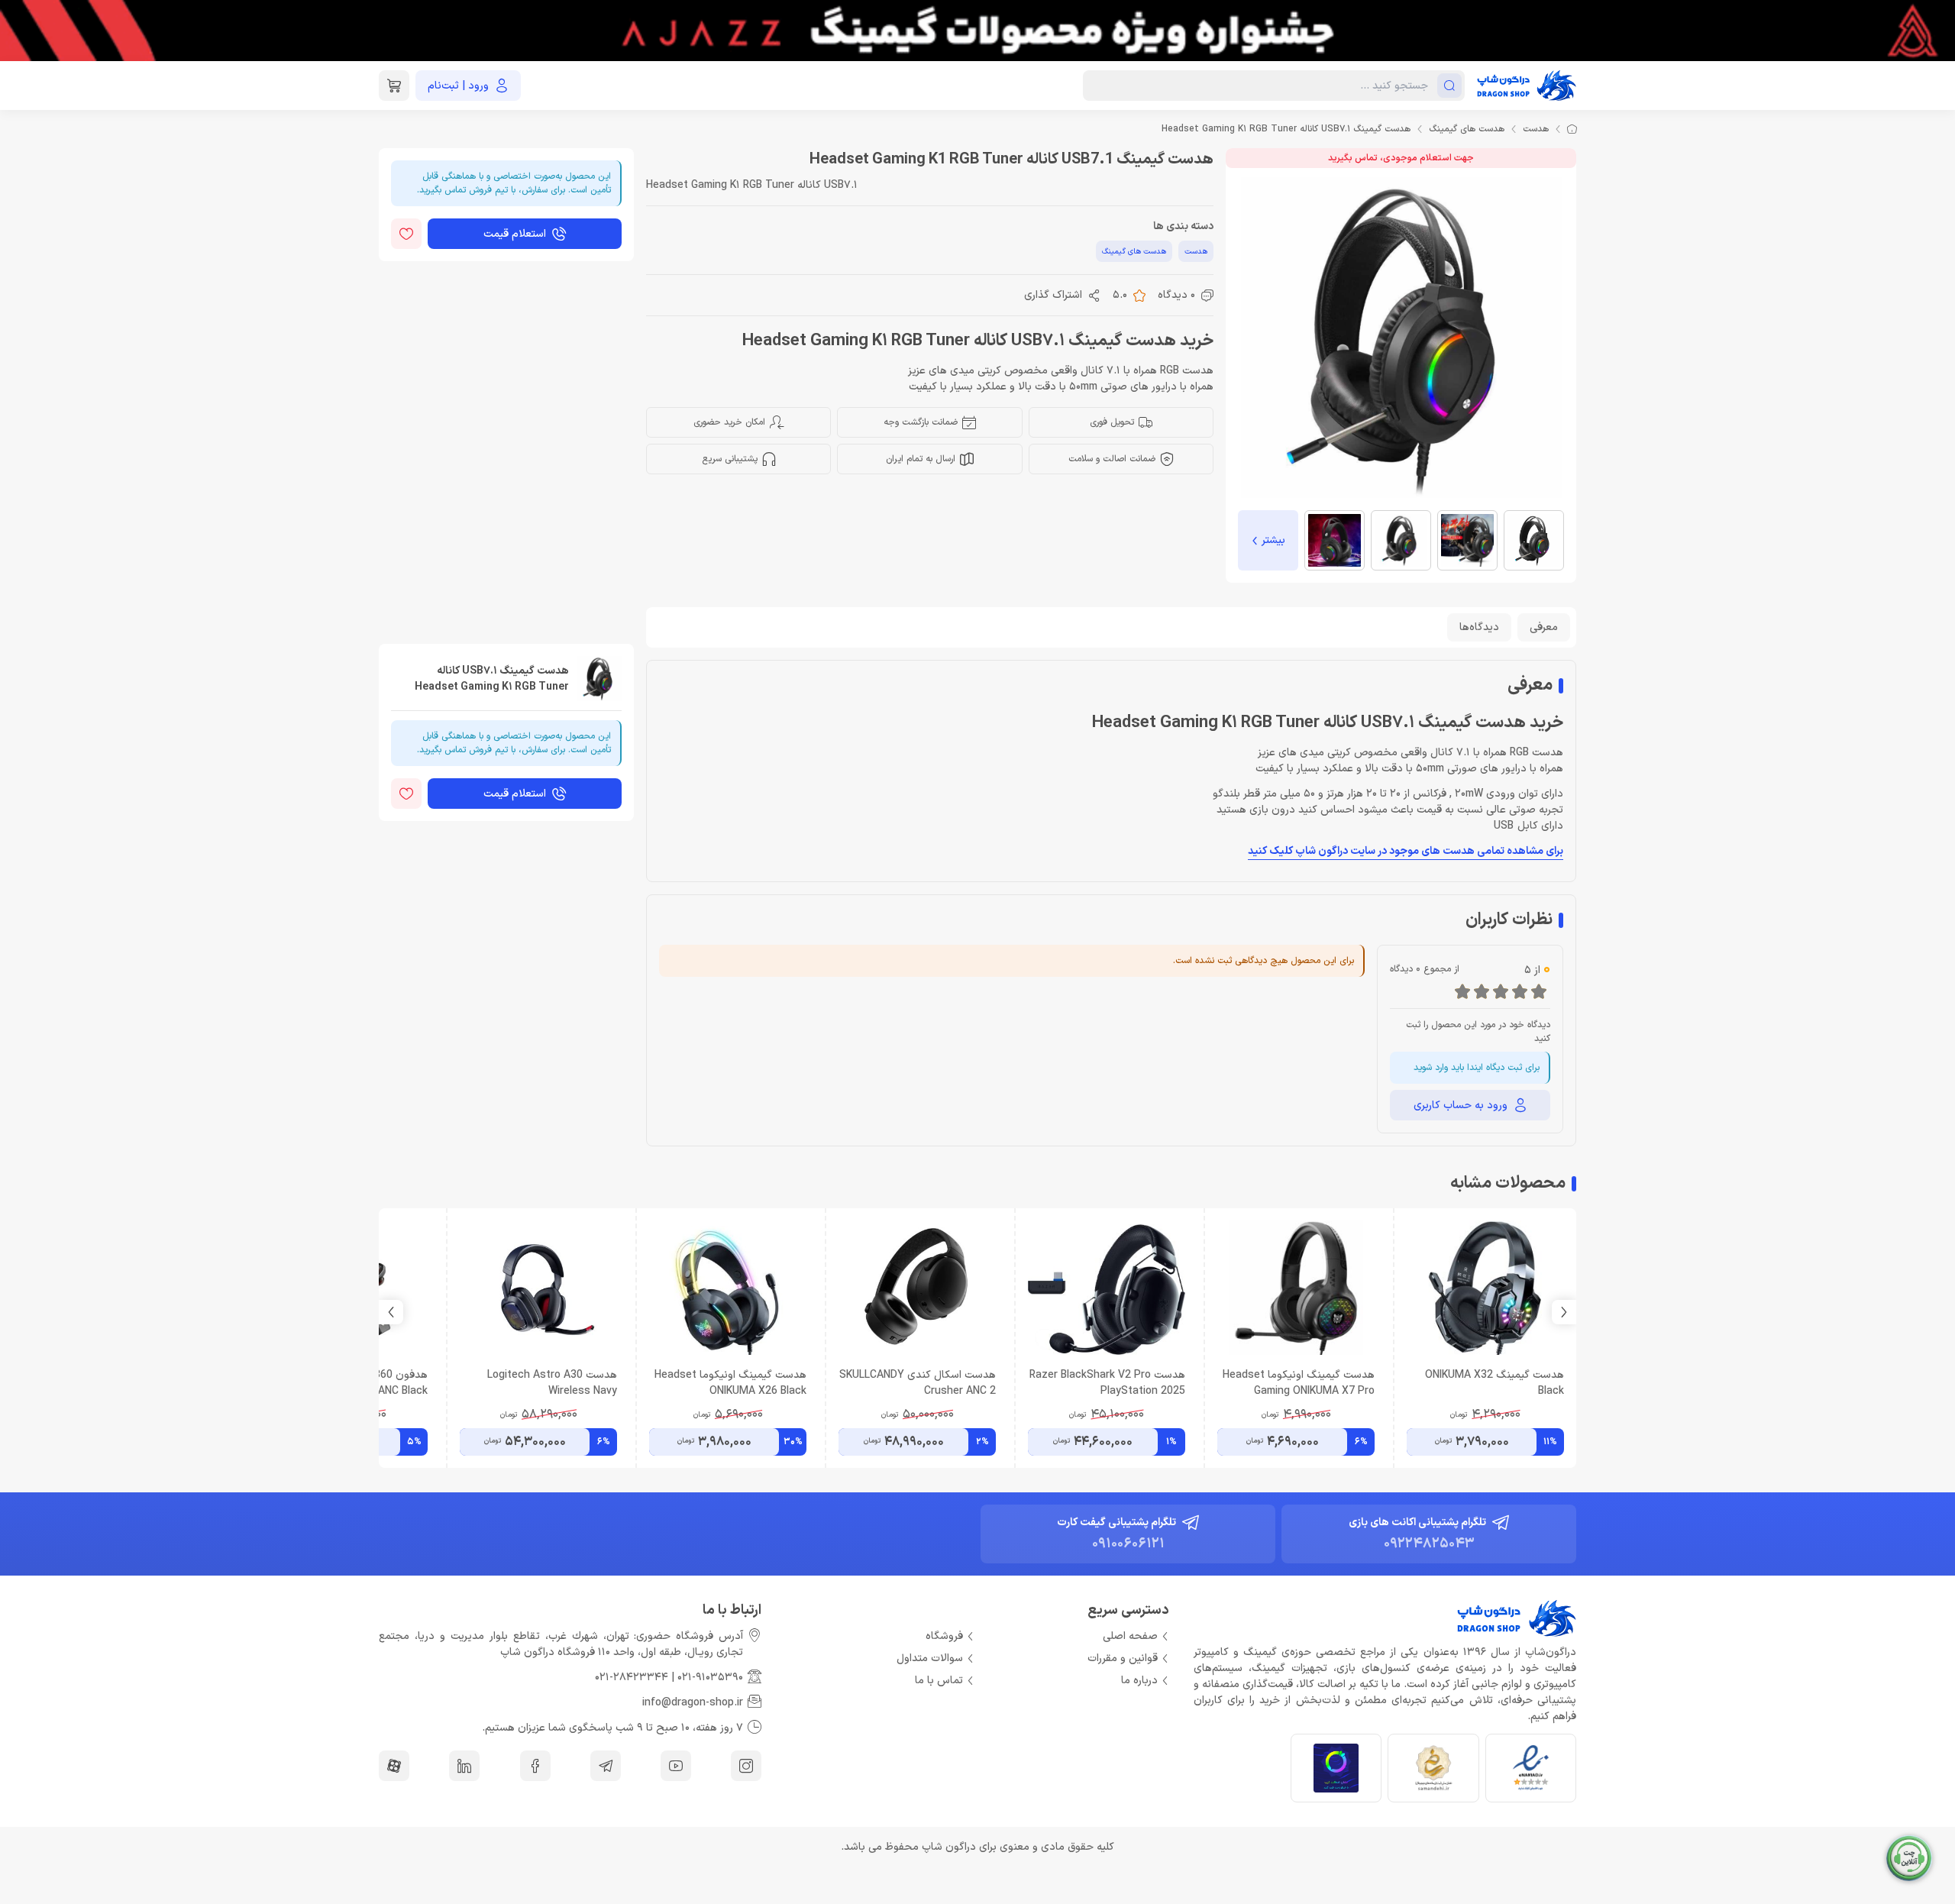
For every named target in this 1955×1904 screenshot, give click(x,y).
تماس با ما (939, 1681)
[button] (391, 1312)
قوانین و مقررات (1123, 1658)
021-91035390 (710, 1678)
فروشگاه (944, 1636)
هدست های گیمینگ (1467, 129)
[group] (977, 31)
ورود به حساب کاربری (1461, 1106)
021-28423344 (632, 1678)
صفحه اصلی (1130, 1636)
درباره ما (1139, 1681)
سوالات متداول (930, 1658)
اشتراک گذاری (1053, 295)
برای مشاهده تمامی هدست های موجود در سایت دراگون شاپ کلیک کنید (1406, 851)
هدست (1536, 129)
